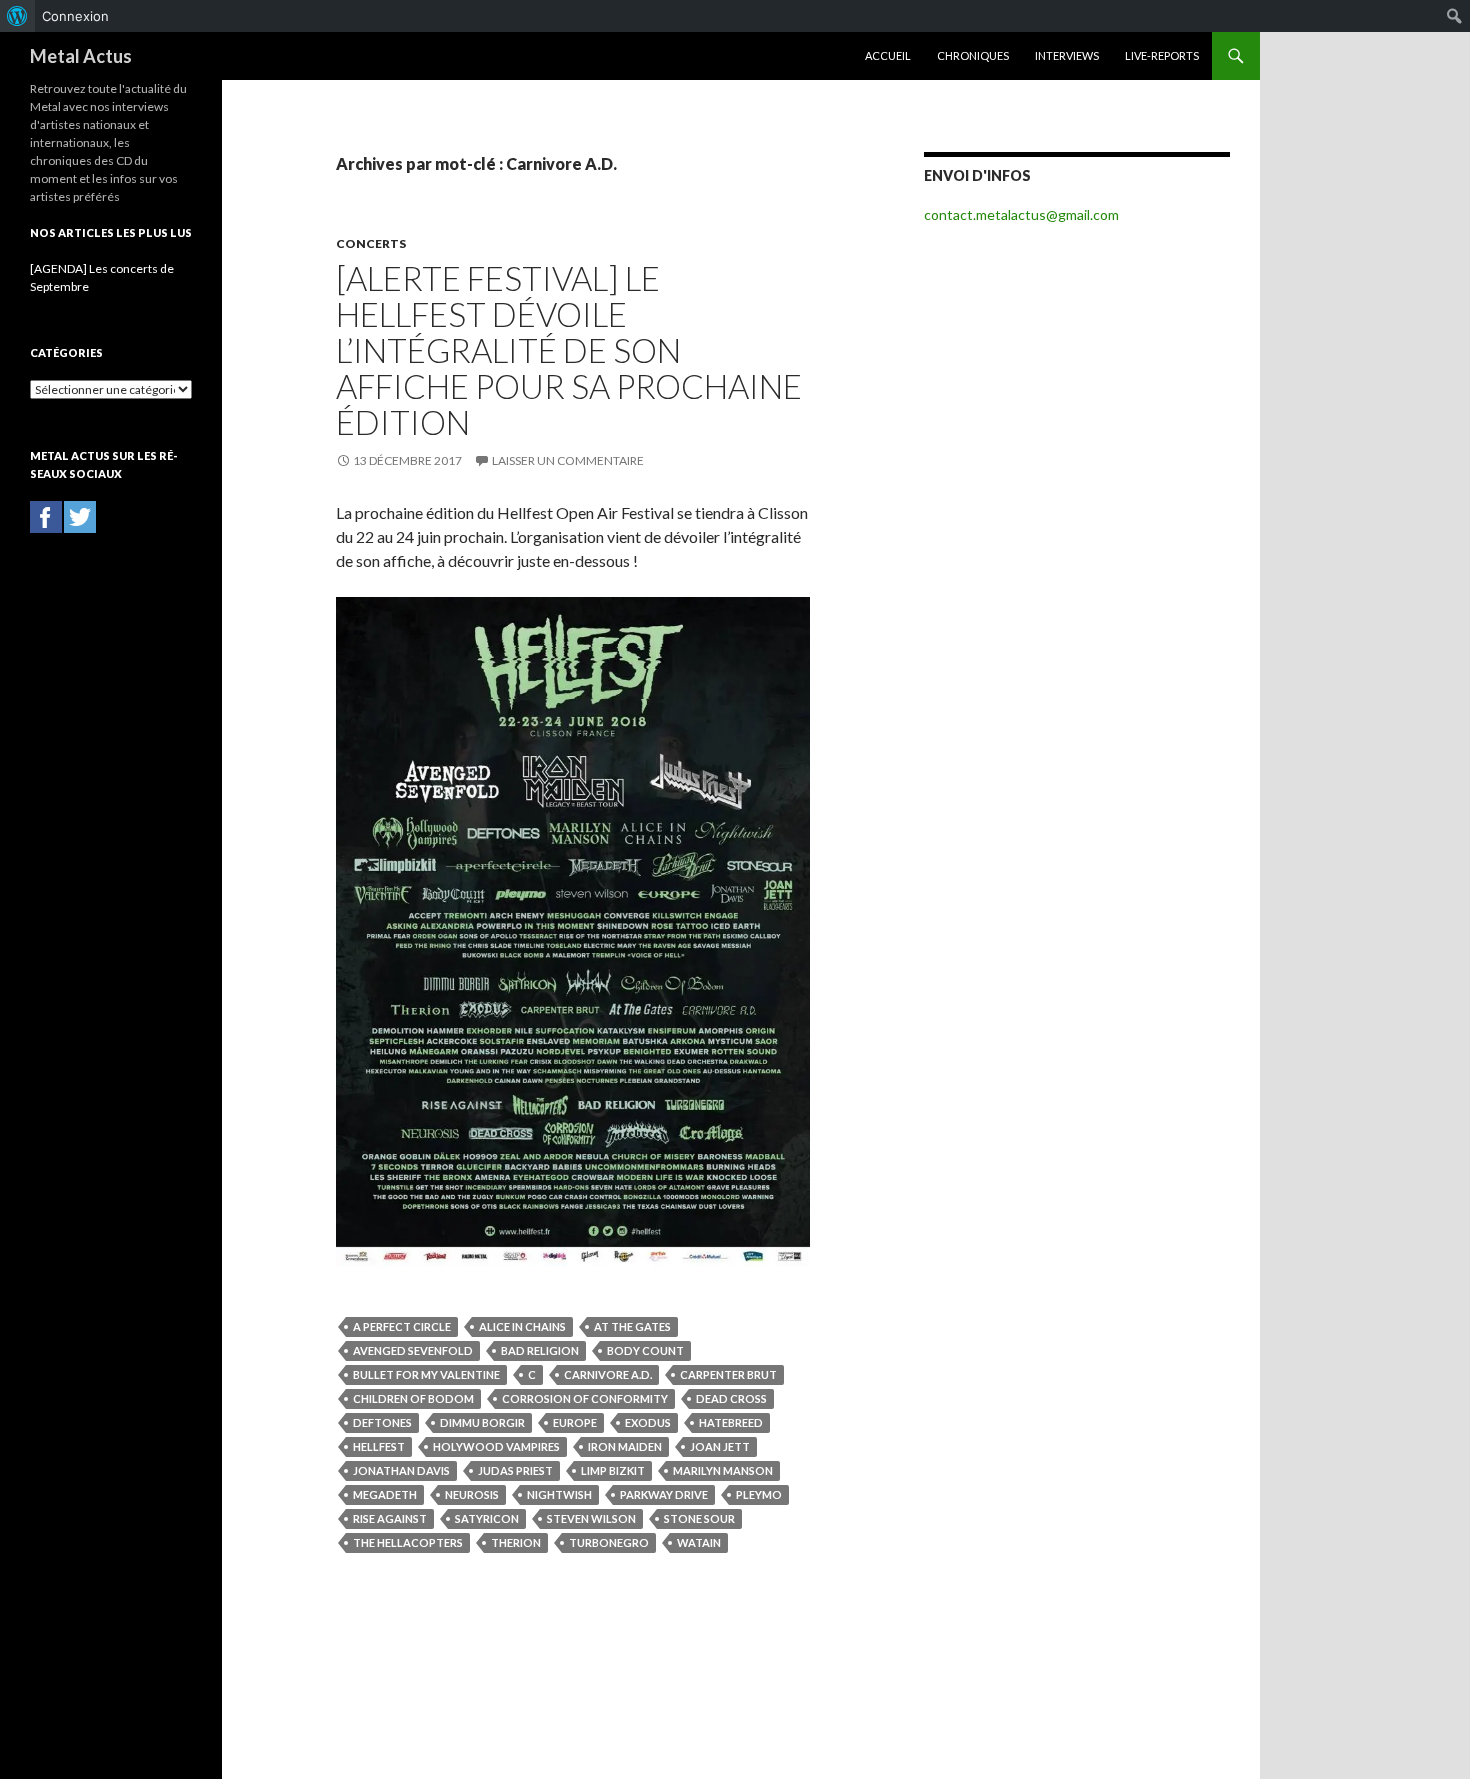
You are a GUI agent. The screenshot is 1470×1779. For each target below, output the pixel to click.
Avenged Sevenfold (413, 1350)
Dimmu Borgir (482, 1422)
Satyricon (487, 1518)
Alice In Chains (522, 1326)
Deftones (382, 1422)
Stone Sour (699, 1518)
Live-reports (1162, 55)
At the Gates (632, 1326)
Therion (516, 1542)
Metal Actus (81, 56)
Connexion (75, 16)
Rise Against (390, 1518)
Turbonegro (609, 1542)
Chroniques (973, 55)
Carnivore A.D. (608, 1374)
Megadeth (385, 1494)
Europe (575, 1422)
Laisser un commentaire (568, 460)
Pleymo (759, 1494)
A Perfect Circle (402, 1326)
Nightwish (559, 1494)
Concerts (371, 243)
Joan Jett (720, 1446)
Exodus (648, 1422)
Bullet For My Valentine (426, 1374)
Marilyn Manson (723, 1470)
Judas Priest (515, 1470)
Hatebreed (731, 1422)
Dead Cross (731, 1398)
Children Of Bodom (413, 1398)
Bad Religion (540, 1350)
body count (645, 1350)
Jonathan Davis (401, 1470)
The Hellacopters (408, 1542)
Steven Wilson (591, 1518)
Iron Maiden (625, 1446)
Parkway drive (664, 1494)
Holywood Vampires (496, 1446)
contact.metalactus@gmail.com (1021, 214)
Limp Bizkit (613, 1470)
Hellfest (379, 1446)
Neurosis (472, 1494)
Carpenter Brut (728, 1374)
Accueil (888, 55)
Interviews (1067, 55)
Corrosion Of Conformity (585, 1398)
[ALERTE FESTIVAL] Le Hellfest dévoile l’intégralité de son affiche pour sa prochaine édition (569, 350)
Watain (699, 1542)
